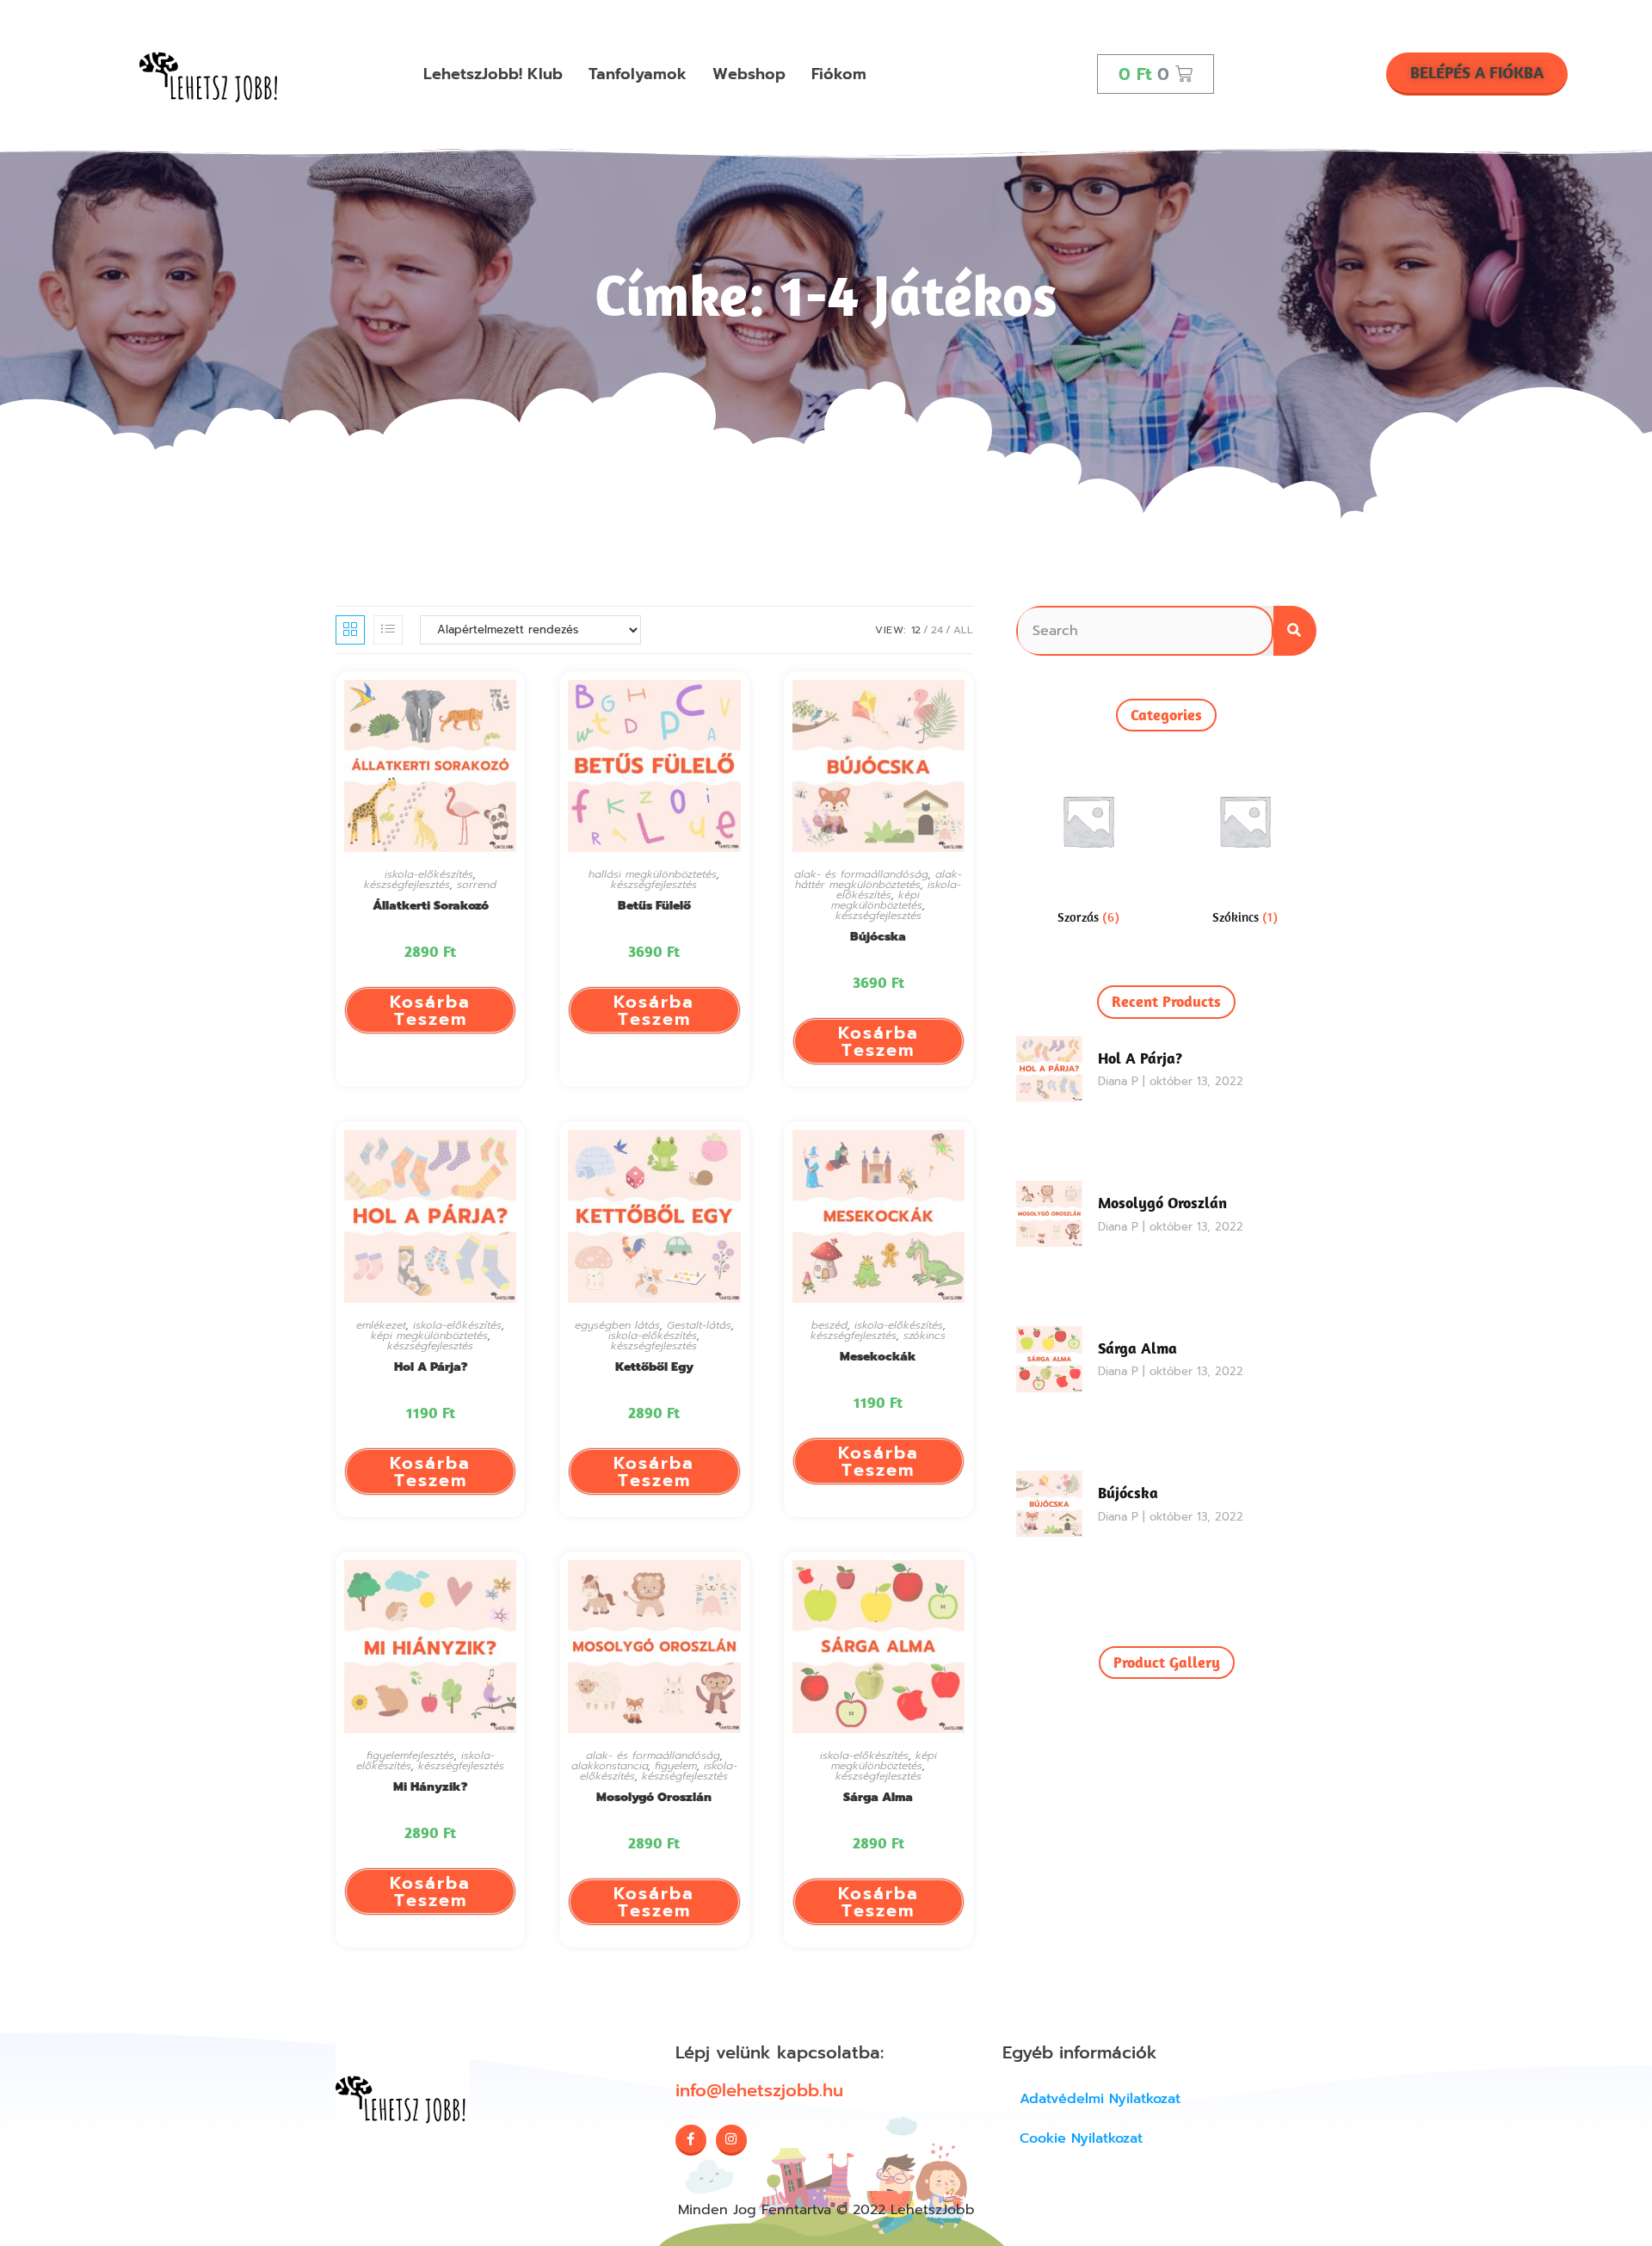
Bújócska (878, 937)
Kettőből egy (654, 1367)
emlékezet (381, 1325)
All (963, 630)
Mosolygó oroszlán (654, 1797)
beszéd (829, 1325)
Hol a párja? (431, 1367)
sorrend (477, 885)
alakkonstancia (610, 1766)
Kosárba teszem (430, 1010)
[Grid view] (350, 630)
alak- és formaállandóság (861, 874)
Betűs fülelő (654, 906)
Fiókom (839, 74)
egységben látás (617, 1325)
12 (916, 630)
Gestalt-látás (699, 1325)
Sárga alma (878, 1797)
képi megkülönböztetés (877, 900)
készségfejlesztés (407, 885)
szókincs (925, 1336)
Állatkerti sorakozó (431, 906)
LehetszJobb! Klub (493, 74)
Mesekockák (878, 1357)
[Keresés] (1295, 631)
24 (937, 630)
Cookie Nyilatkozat (1081, 2138)
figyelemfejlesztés (410, 1755)
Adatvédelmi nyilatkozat (1100, 2099)
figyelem (676, 1766)
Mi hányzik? (430, 1787)
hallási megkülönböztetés (653, 874)
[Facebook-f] (691, 2140)
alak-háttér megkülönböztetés (878, 879)
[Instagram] (731, 2140)
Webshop (749, 74)
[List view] (388, 630)
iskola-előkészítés (429, 874)
